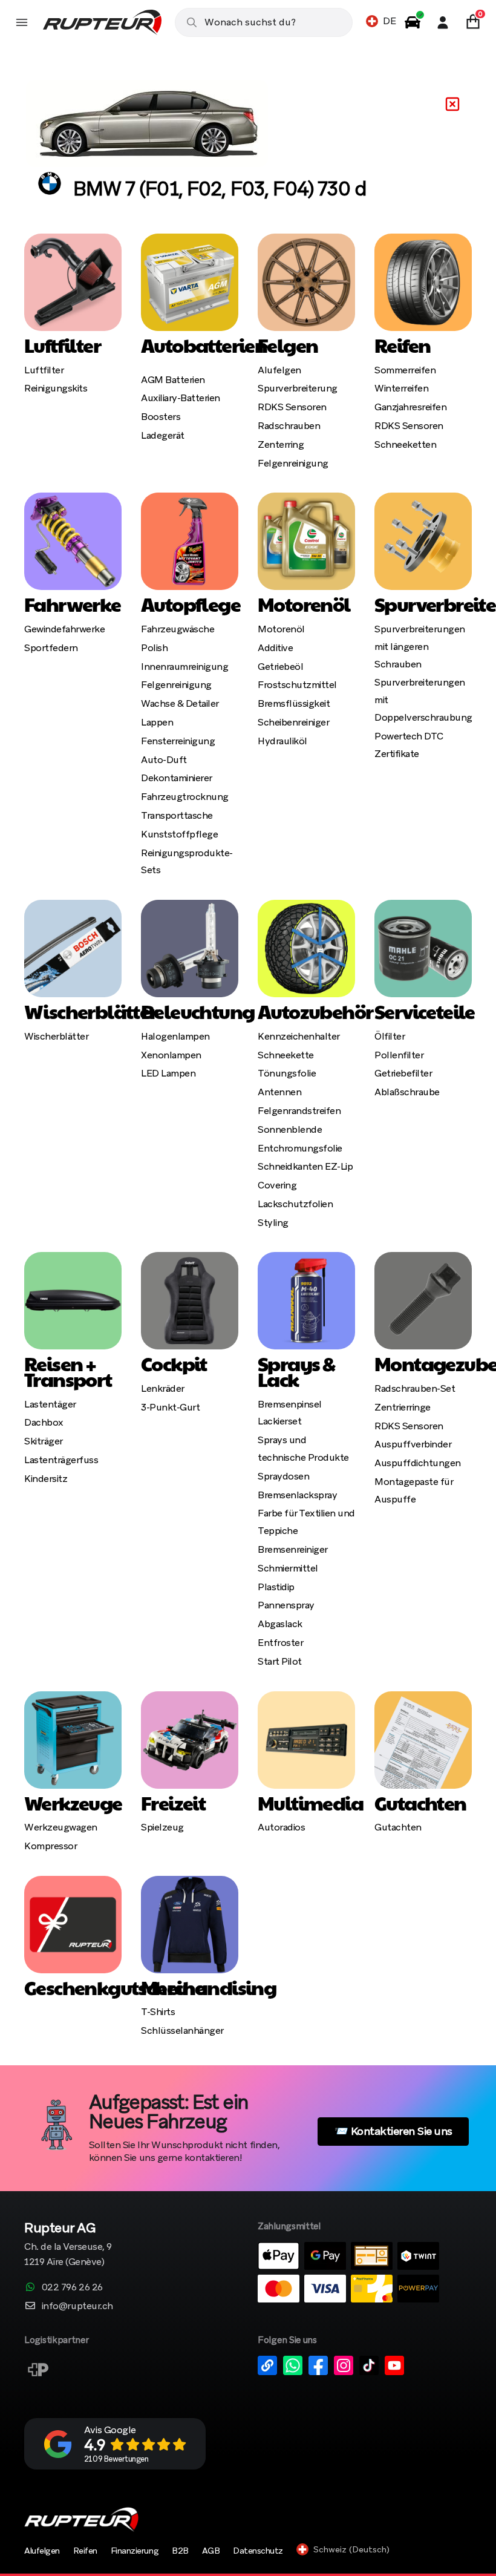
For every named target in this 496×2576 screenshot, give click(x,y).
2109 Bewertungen (116, 2459)
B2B (180, 2551)
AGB (211, 2551)
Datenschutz (258, 2551)
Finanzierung (135, 2551)
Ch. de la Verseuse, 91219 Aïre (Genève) (68, 2245)
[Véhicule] (413, 22)
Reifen (85, 2551)
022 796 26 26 (72, 2287)
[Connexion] (443, 22)
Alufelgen (42, 2551)
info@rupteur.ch (77, 2306)
